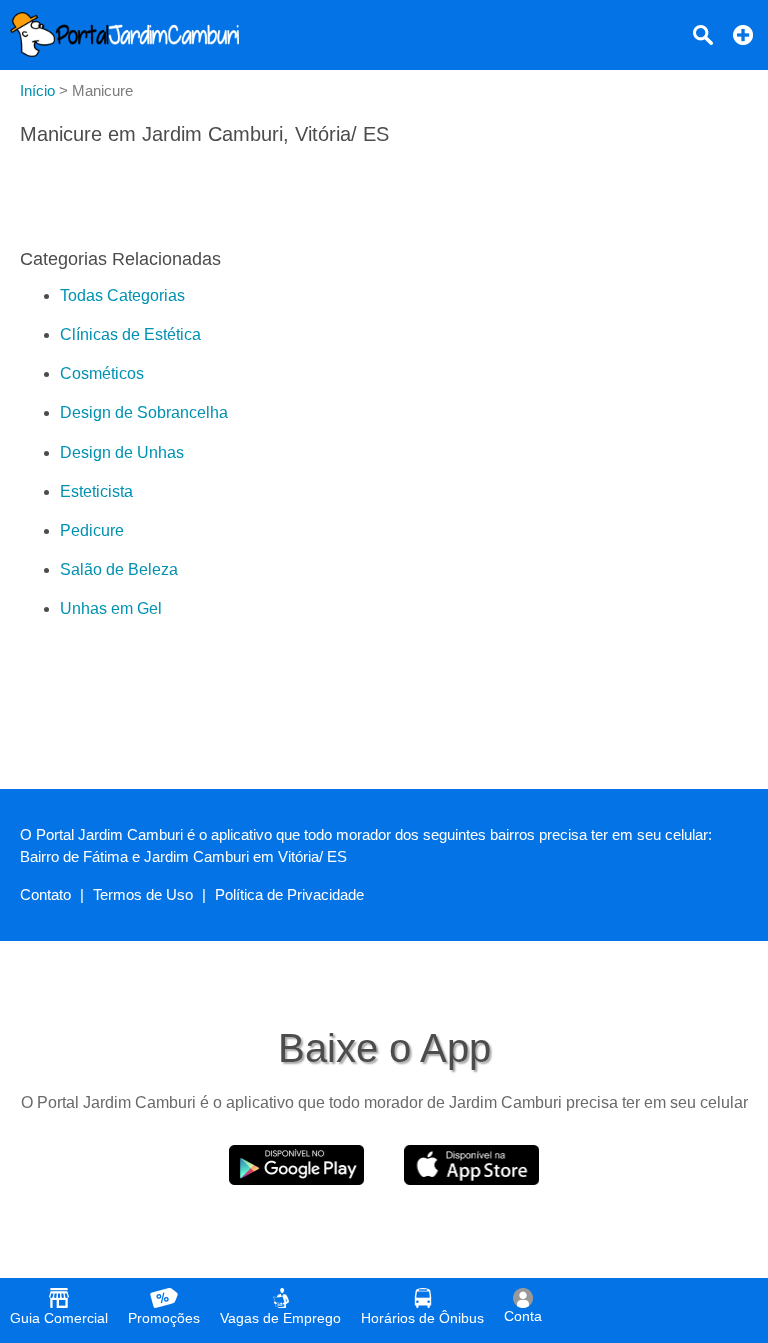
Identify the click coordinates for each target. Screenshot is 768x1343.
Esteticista (96, 491)
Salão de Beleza (119, 569)
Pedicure (92, 530)
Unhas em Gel (111, 608)
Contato (45, 894)
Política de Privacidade (289, 894)
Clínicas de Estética (130, 334)
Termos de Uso (143, 894)
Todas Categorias (122, 295)
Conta (523, 1316)
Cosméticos (102, 373)
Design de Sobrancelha (144, 412)
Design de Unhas (122, 452)
